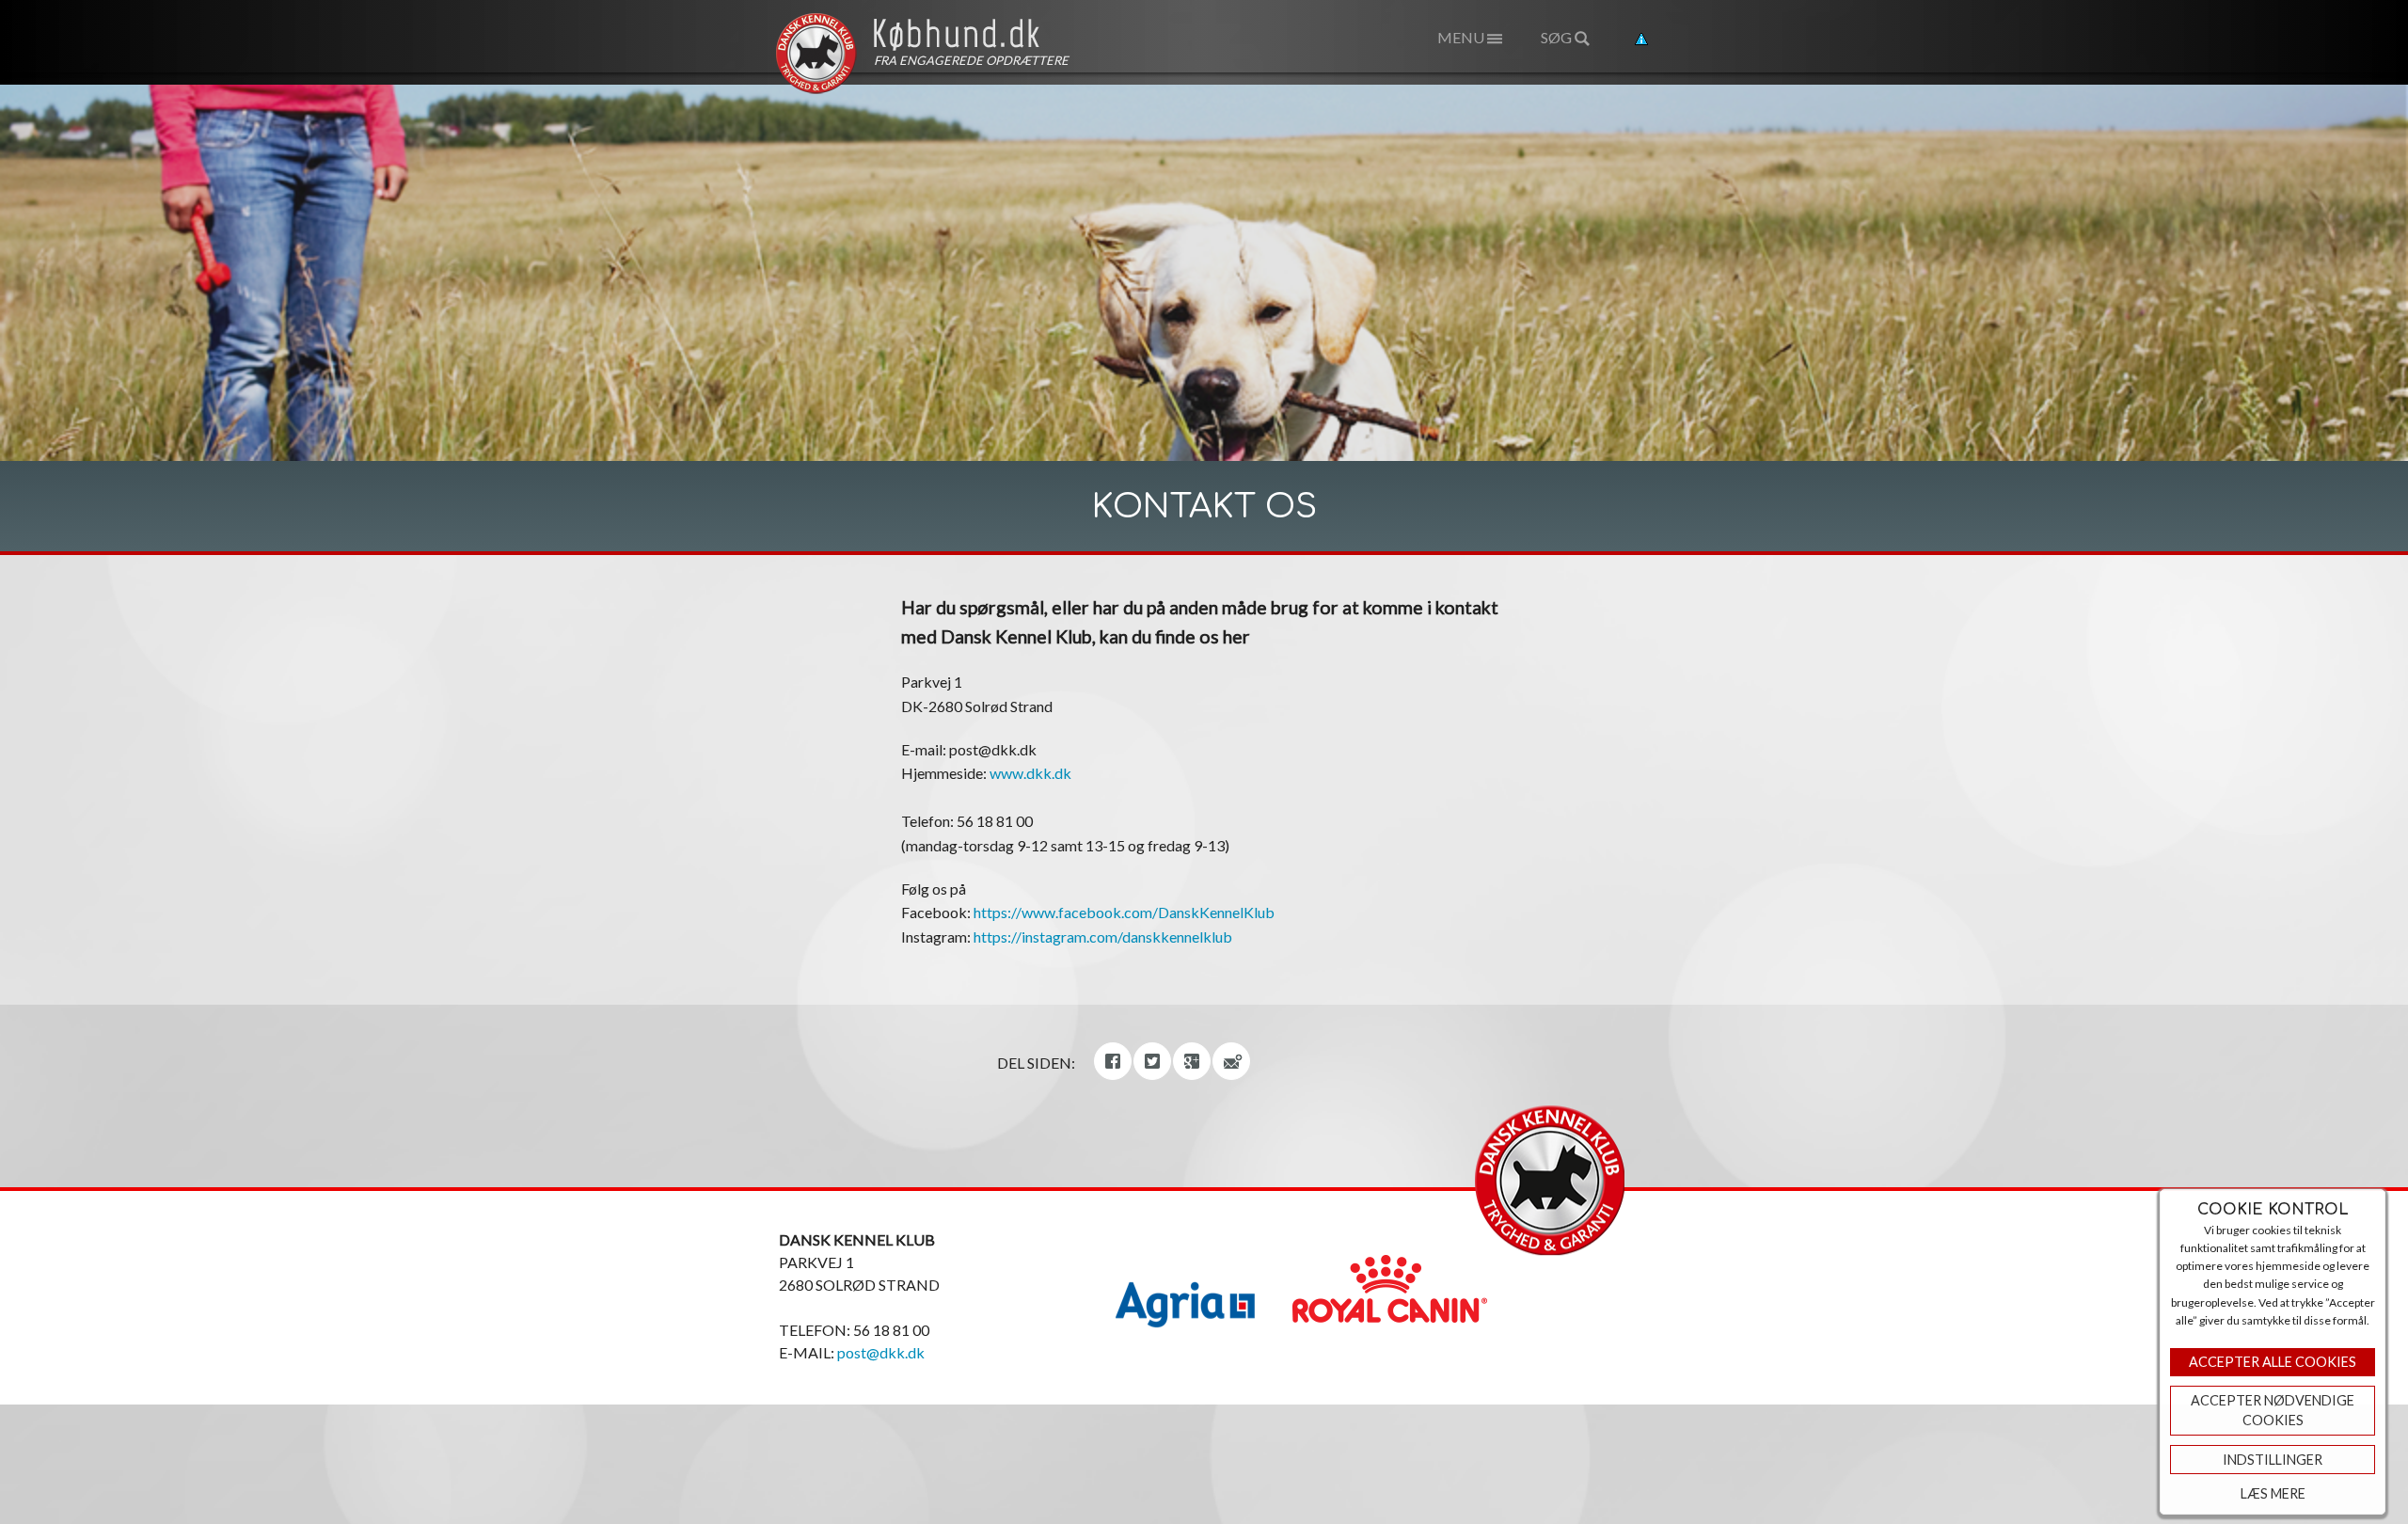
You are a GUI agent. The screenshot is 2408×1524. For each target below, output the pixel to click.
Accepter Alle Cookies (2273, 1362)
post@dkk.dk (881, 1352)
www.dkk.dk (1030, 773)
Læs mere (2273, 1493)
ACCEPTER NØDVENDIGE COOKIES (2273, 1411)
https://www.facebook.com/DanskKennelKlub (1124, 912)
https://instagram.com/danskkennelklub (1103, 937)
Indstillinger (2273, 1460)
